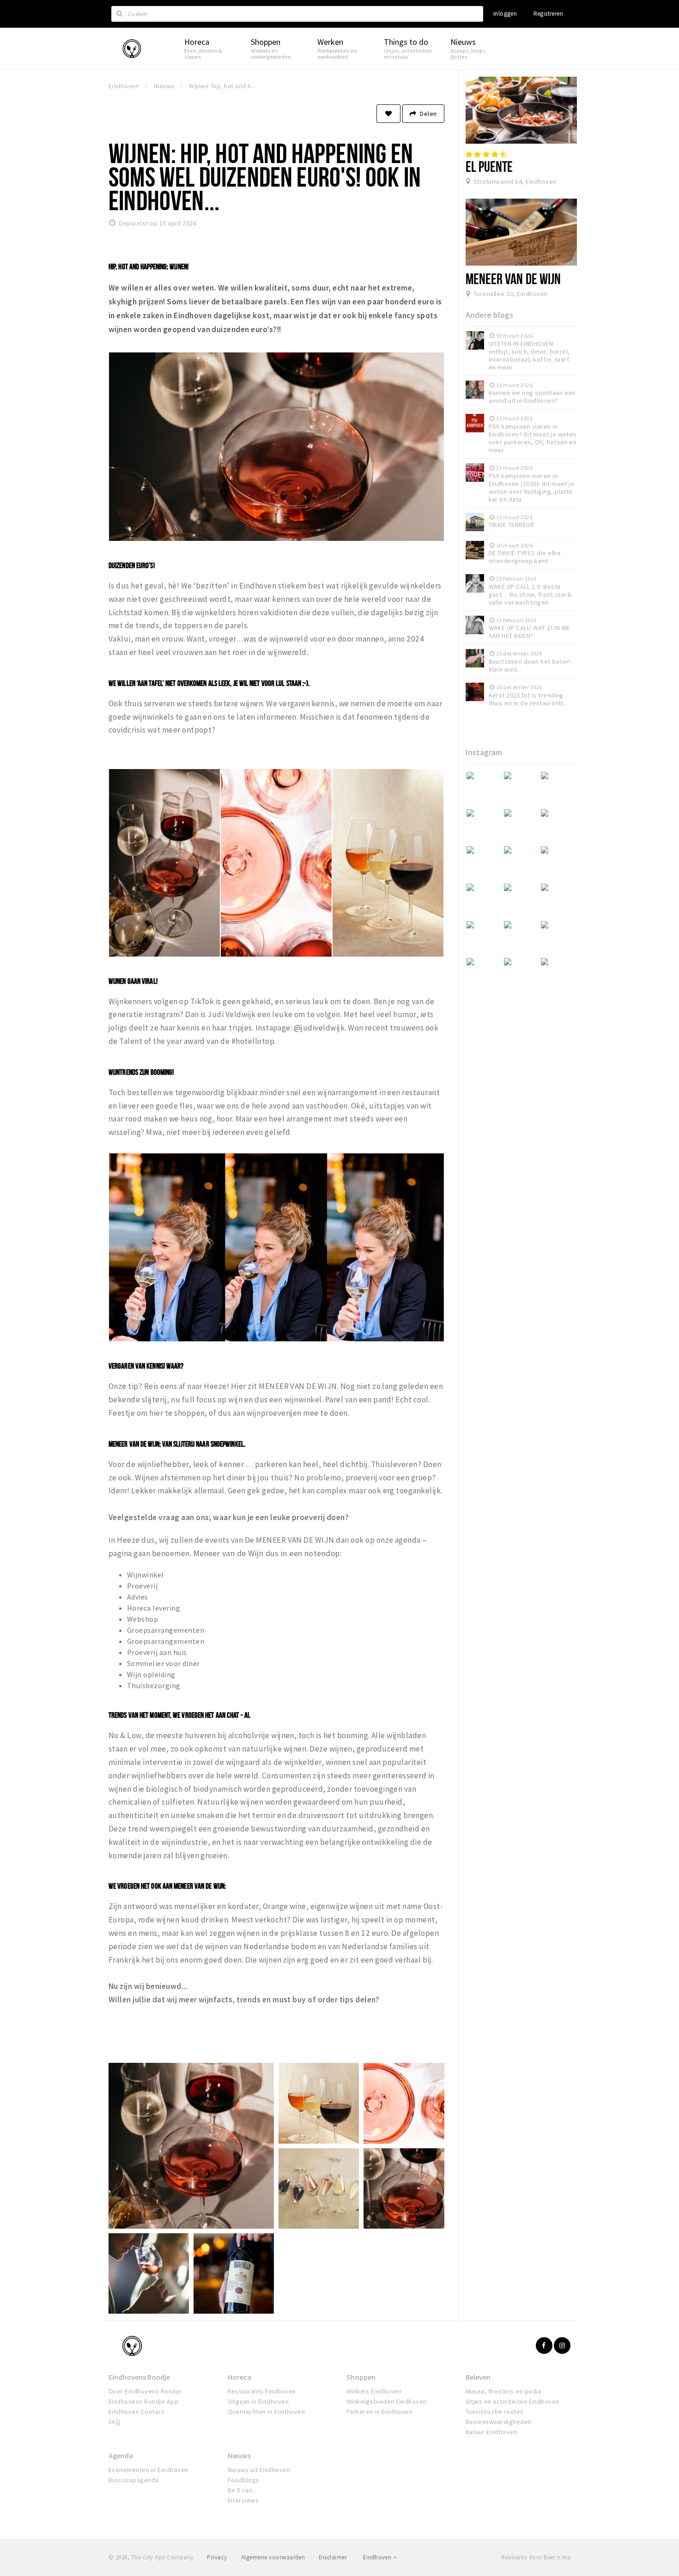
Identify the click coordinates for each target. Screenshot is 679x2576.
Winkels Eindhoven (374, 2391)
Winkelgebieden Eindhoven (387, 2401)
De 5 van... (242, 2490)
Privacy (217, 2557)
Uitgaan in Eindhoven (258, 2401)
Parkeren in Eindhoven (379, 2412)
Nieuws (239, 2455)
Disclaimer (333, 2557)
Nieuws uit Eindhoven (259, 2470)
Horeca (239, 2377)
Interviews (243, 2500)
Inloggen (505, 14)
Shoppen (361, 2377)
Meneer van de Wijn (513, 279)
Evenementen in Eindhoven (149, 2470)
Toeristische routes (495, 2412)
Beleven (478, 2377)
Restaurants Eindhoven (262, 2391)
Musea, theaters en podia (504, 2391)
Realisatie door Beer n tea (536, 2557)
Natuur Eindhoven (491, 2432)
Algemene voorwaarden (273, 2557)
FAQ (114, 2422)
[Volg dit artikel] (388, 114)
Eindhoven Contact (136, 2412)
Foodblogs (244, 2480)
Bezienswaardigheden (499, 2422)
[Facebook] (544, 2346)
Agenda (121, 2455)
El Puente (489, 166)
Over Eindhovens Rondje (145, 2391)
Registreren (548, 14)
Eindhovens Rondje (139, 2377)
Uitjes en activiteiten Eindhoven (512, 2401)
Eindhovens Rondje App (143, 2401)
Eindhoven (378, 2557)
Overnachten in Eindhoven (267, 2412)
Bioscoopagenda (134, 2480)
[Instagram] (562, 2346)
